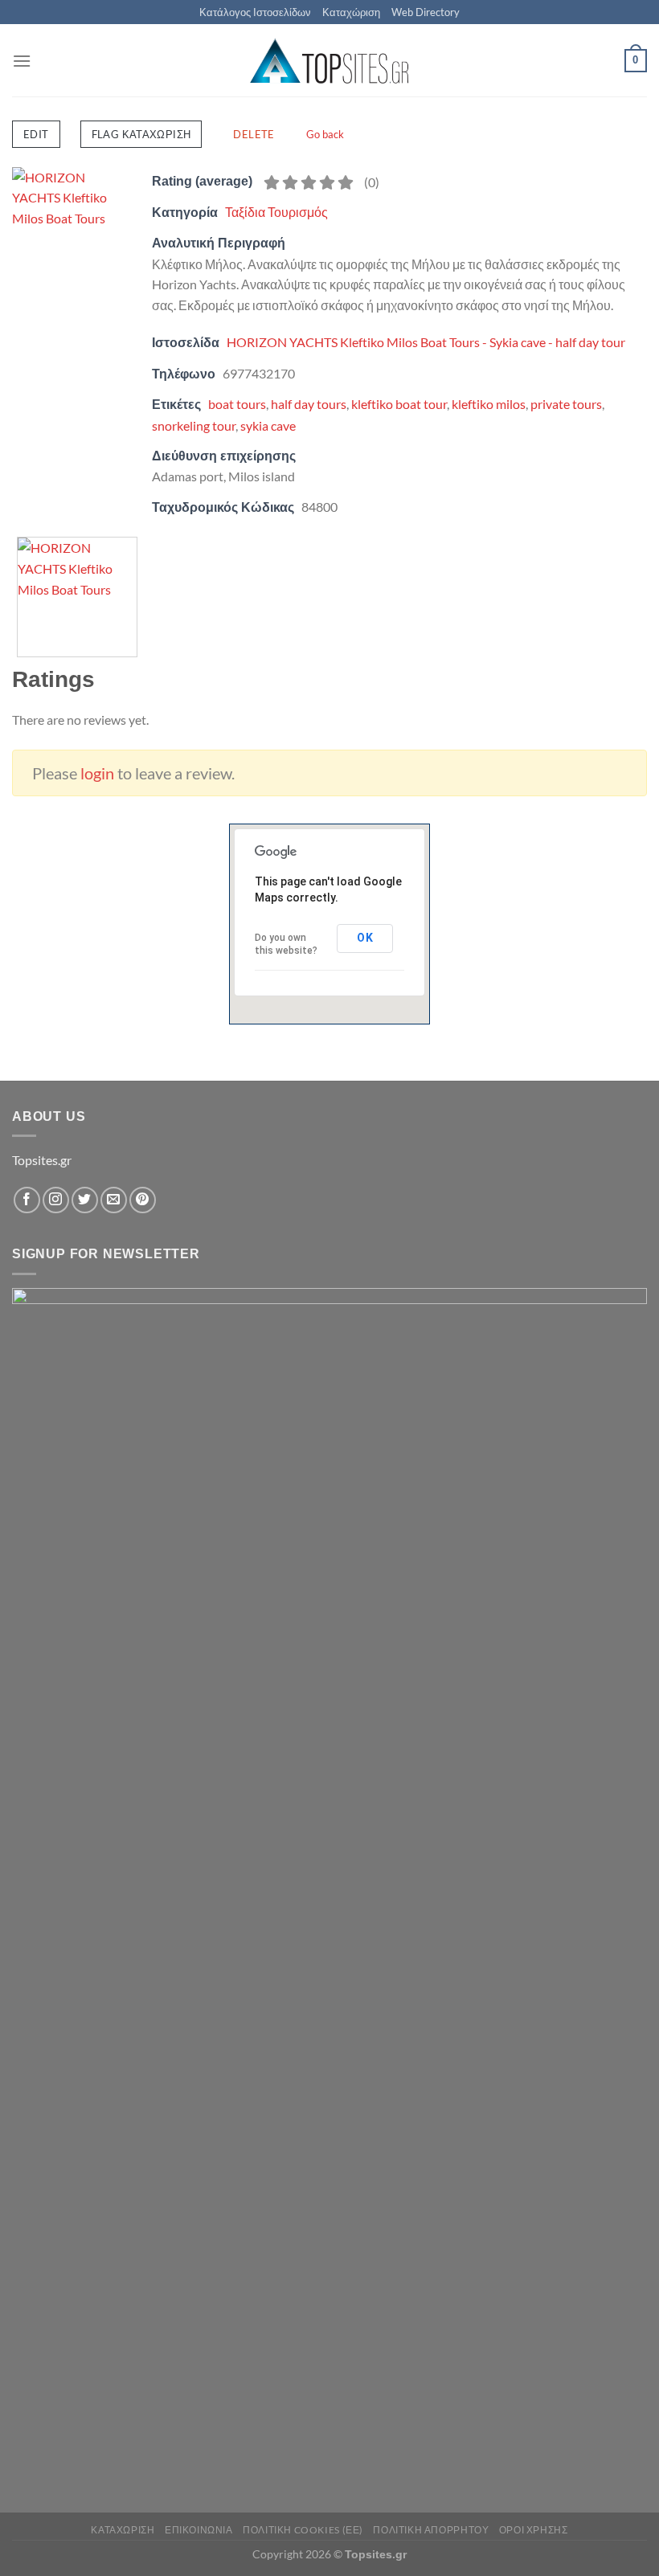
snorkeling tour (194, 425)
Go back (325, 134)
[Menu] (22, 61)
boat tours (237, 404)
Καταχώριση (351, 12)
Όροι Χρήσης (534, 2530)
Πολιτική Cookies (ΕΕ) (303, 2530)
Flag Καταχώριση (141, 134)
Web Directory (426, 12)
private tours (566, 404)
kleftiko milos (489, 404)
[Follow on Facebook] (27, 1200)
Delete (254, 134)
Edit (36, 134)
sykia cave (268, 425)
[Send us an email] (114, 1200)
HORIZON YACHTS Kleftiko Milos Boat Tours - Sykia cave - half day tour (426, 342)
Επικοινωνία (199, 2530)
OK (365, 938)
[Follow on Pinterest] (143, 1200)
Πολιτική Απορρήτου (431, 2530)
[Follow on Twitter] (85, 1200)
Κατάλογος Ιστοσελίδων (255, 12)
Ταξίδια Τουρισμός (276, 212)
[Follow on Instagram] (56, 1200)
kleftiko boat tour (399, 404)
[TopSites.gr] (329, 61)
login (97, 773)
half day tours (309, 404)
